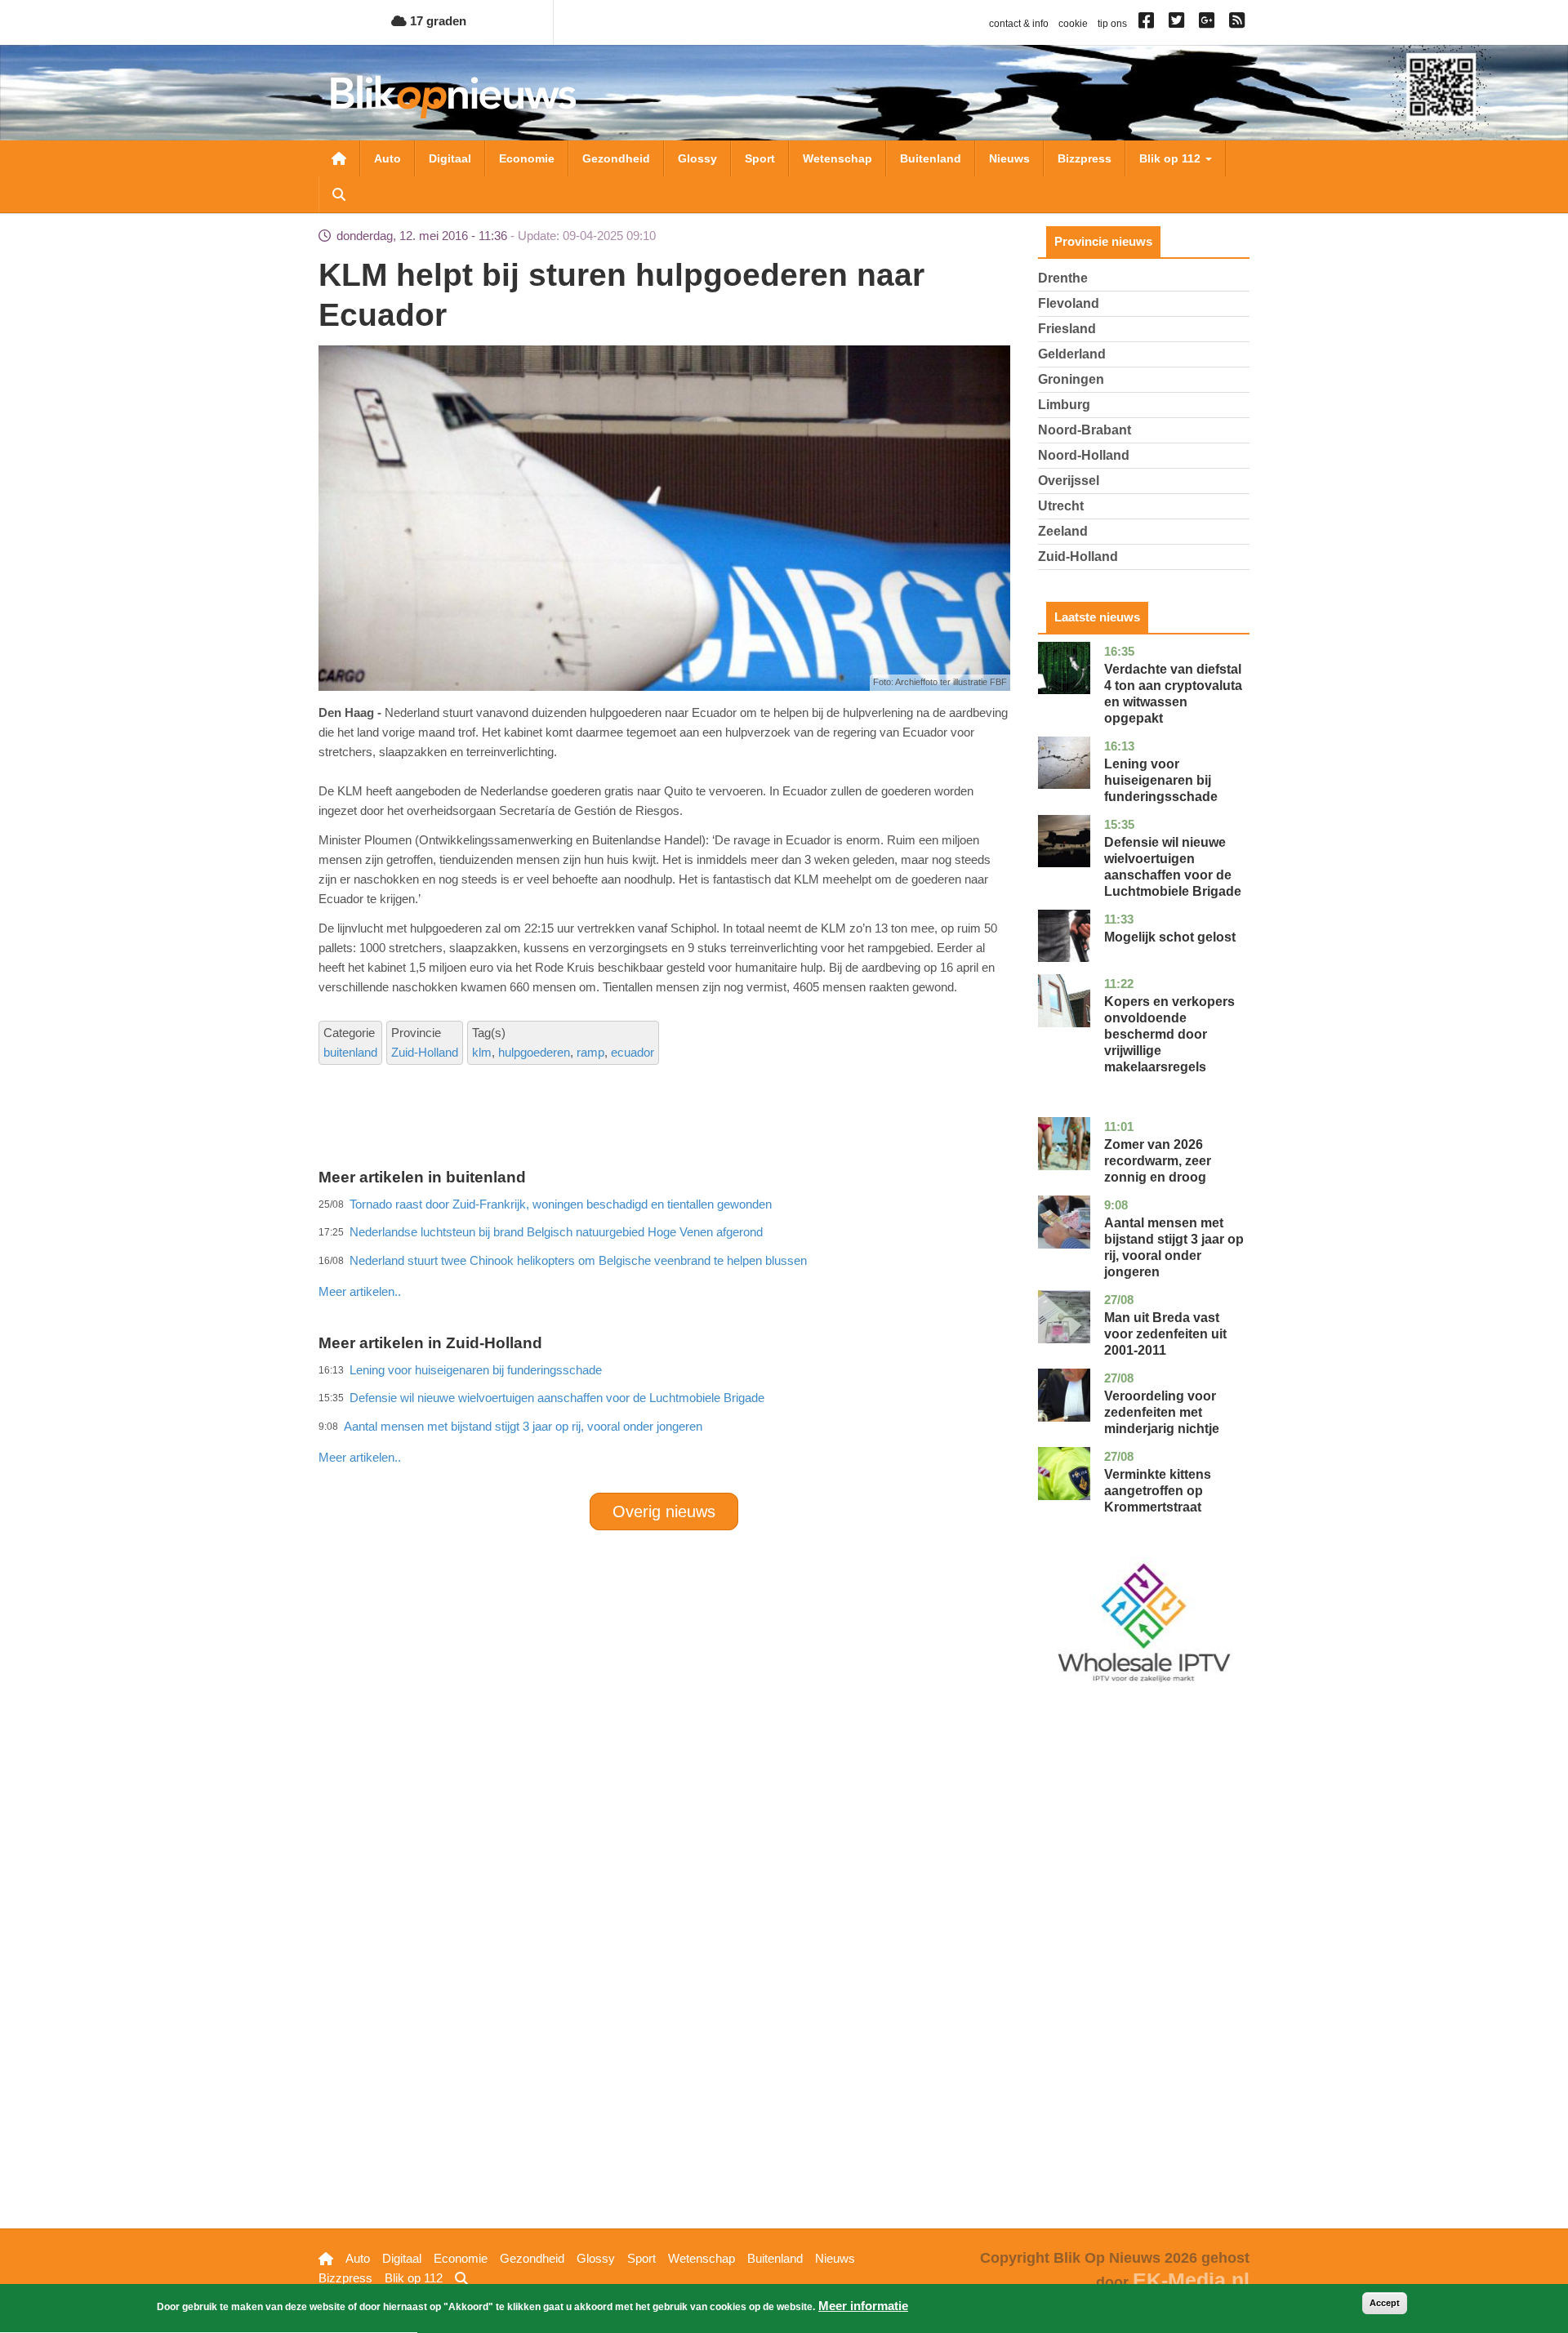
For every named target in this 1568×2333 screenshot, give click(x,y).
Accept (1385, 2303)
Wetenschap (837, 158)
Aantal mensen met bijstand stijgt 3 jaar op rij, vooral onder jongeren (523, 1426)
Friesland (1067, 329)
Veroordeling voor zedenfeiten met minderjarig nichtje (1162, 1412)
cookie (1073, 24)
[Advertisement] (664, 1256)
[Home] (453, 97)
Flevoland (1069, 303)
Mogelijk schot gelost (1170, 937)
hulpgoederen (534, 1052)
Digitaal (450, 158)
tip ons (1112, 24)
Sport (760, 158)
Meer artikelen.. (360, 1291)
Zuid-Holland (425, 1052)
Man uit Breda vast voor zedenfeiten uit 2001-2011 (1165, 1334)
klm (482, 1052)
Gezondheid (616, 158)
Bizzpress (1085, 158)
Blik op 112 (1172, 158)
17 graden (437, 21)
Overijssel (1069, 481)
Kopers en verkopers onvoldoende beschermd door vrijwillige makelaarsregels (1169, 1034)
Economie (527, 158)
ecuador (633, 1052)
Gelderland (1072, 354)
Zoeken (339, 194)
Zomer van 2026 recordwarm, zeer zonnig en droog (1158, 1161)
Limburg (1064, 405)
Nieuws (1009, 158)
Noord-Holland (1084, 455)
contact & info (1019, 24)
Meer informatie (863, 2306)
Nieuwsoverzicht (339, 158)
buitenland (350, 1052)
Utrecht (1061, 506)
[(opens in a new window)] (1149, 24)
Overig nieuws (664, 1512)
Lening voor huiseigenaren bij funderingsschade (1161, 780)
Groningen (1071, 379)
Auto (388, 158)
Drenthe (1063, 278)
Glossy (697, 158)
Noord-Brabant (1085, 430)
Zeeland (1063, 531)
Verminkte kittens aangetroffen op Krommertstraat (1158, 1491)
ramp (590, 1052)
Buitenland (931, 158)
